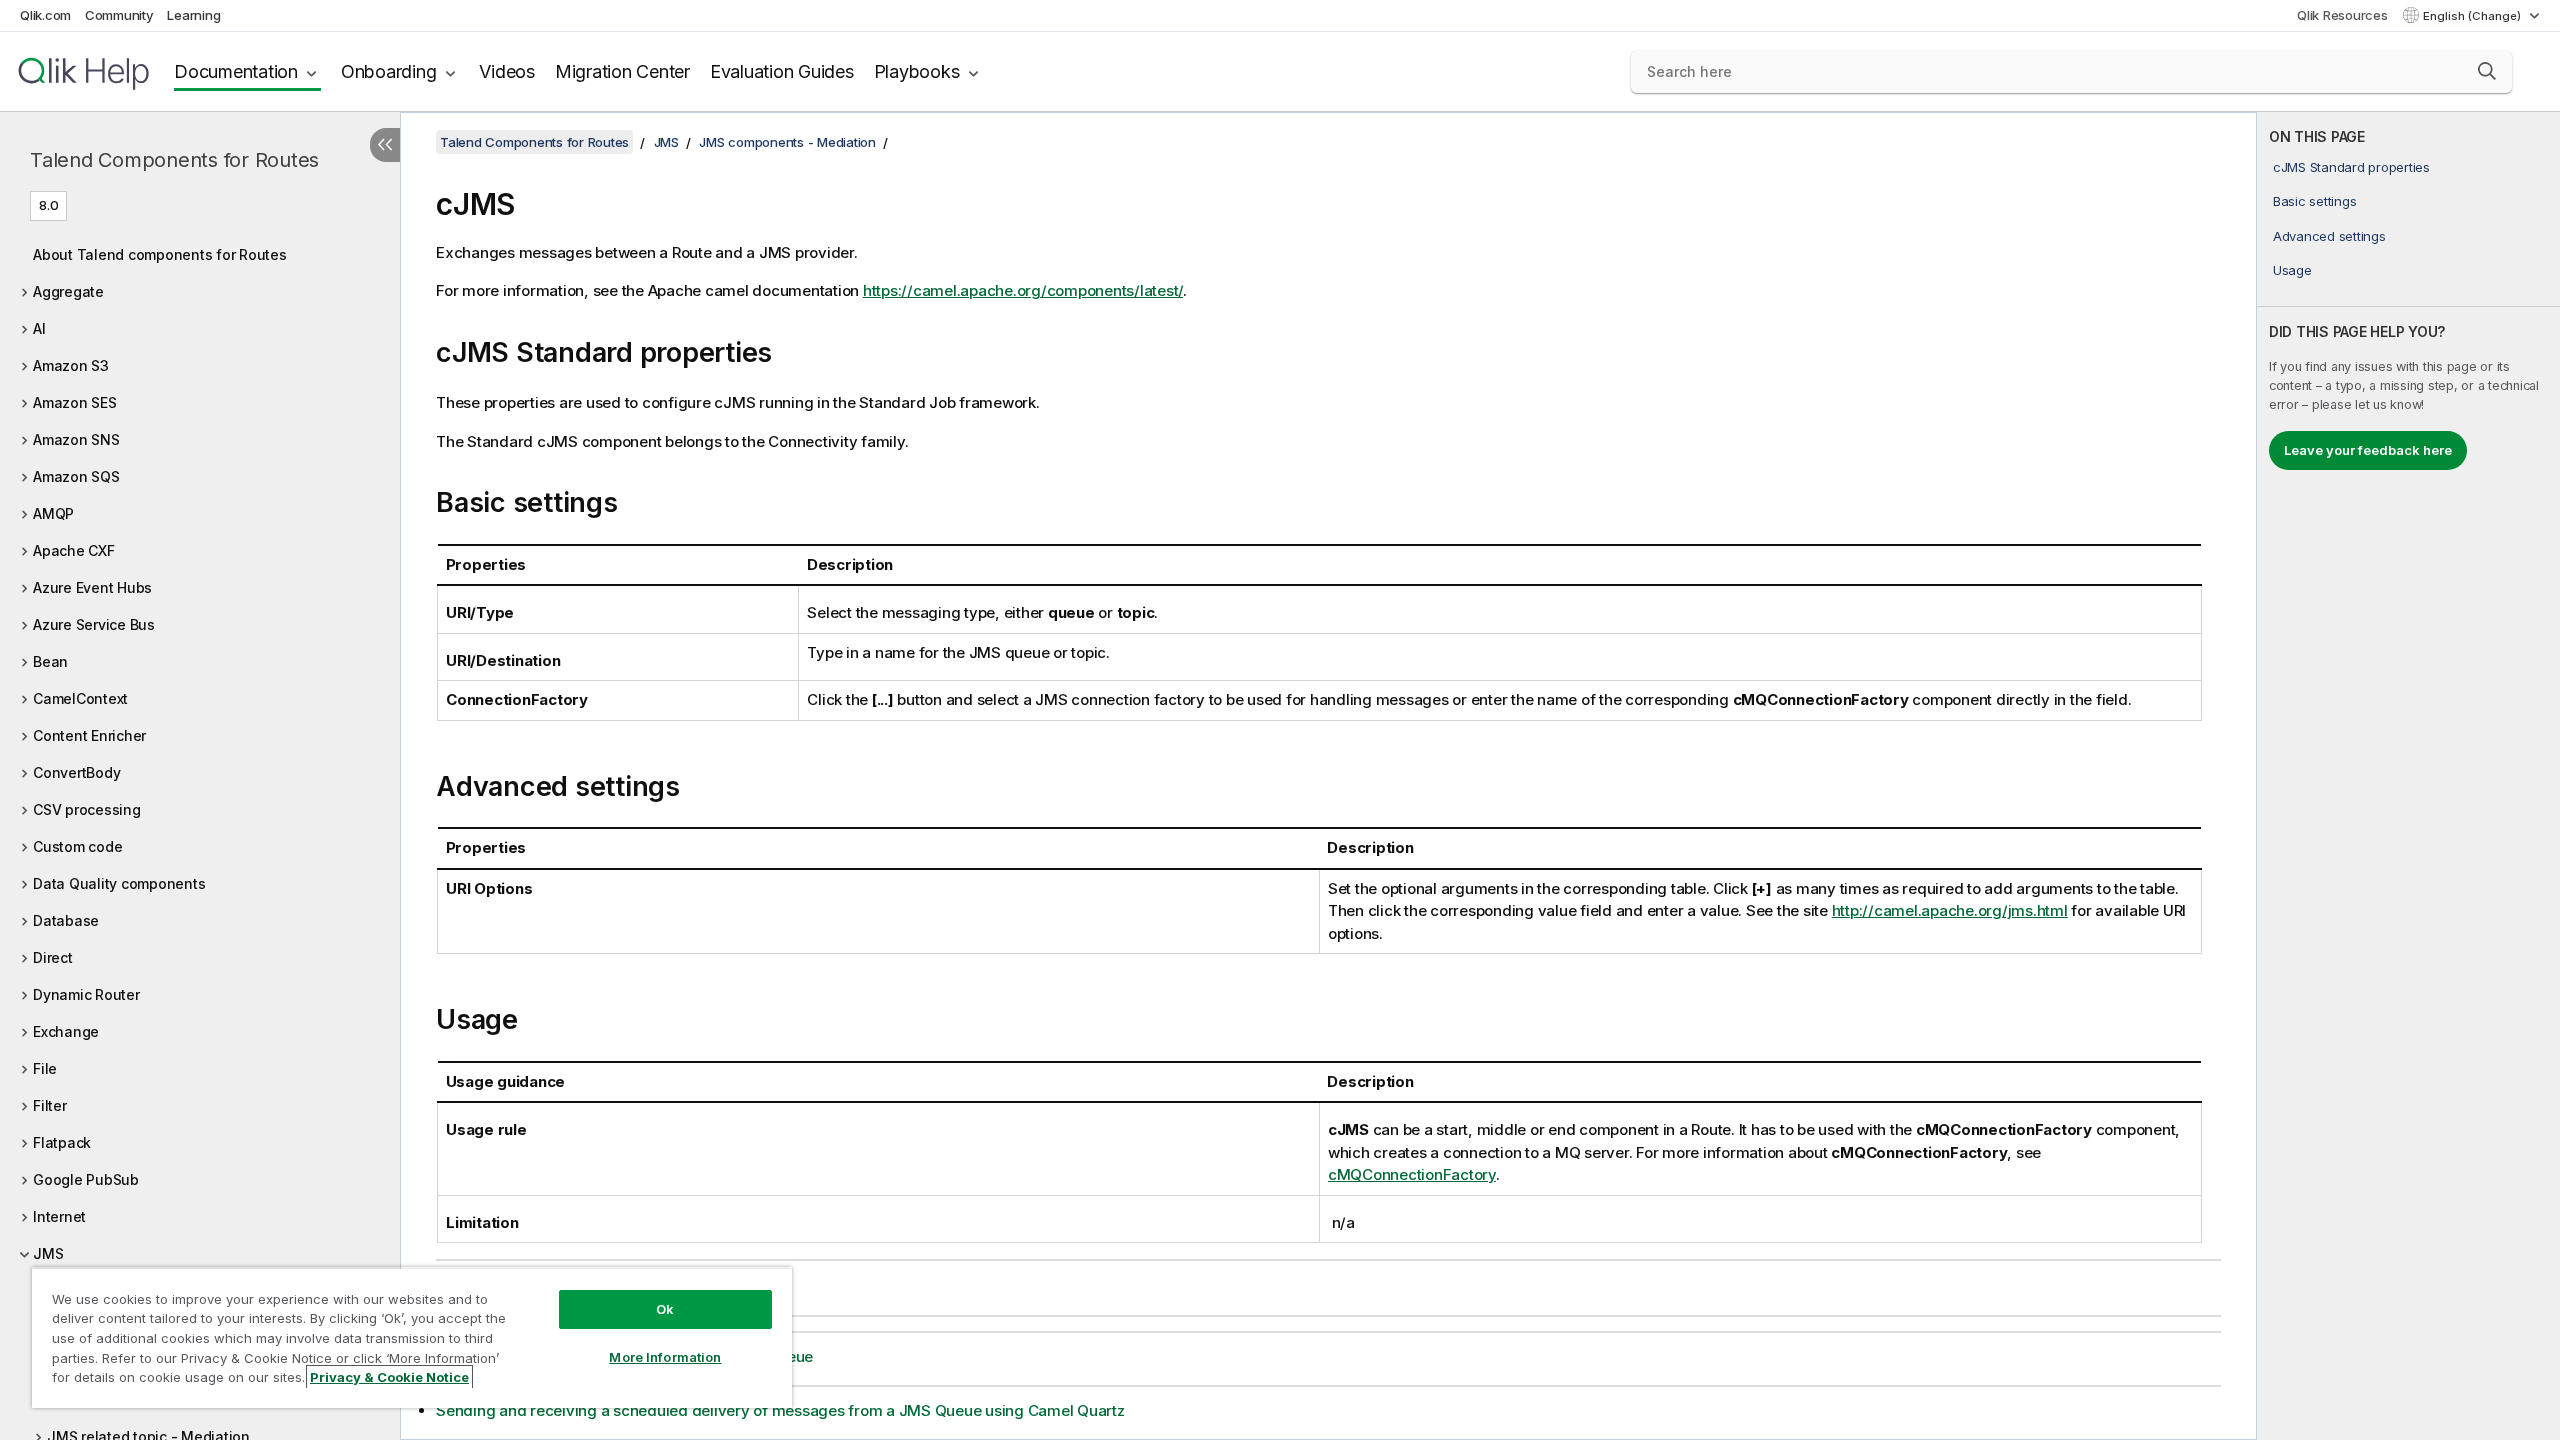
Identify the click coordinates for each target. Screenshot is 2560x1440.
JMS (48, 1253)
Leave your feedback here (2368, 450)
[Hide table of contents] (385, 145)
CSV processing (87, 809)
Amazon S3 (71, 365)
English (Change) (2473, 16)
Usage (2292, 270)
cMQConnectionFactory (1412, 1174)
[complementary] (2408, 776)
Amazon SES (75, 402)
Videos (507, 71)
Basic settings (2315, 201)
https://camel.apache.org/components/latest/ (1023, 290)
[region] (412, 1337)
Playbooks (917, 71)
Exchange (66, 1031)
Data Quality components (119, 883)
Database (66, 920)
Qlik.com (45, 15)
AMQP (53, 513)
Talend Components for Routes (174, 160)
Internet (59, 1216)
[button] (2487, 71)
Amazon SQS (76, 476)
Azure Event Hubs (92, 587)
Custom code (77, 846)
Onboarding (389, 71)
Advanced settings (2329, 236)
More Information (665, 1357)
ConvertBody (76, 772)
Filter (50, 1105)
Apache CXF (74, 550)
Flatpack (62, 1142)
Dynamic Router (86, 994)
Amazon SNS (76, 439)
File (45, 1068)
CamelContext (80, 698)
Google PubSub (86, 1179)
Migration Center (622, 71)
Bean (50, 661)
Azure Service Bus (94, 624)
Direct (53, 957)
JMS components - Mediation (787, 142)
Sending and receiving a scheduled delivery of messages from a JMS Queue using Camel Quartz (780, 1410)
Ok (665, 1309)
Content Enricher (89, 735)
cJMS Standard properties (2351, 167)
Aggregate (68, 291)
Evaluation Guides (782, 71)
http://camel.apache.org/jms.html (1950, 910)
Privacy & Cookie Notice (389, 1377)
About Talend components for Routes (160, 254)
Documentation (236, 71)
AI (39, 328)
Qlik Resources (2342, 15)
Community (119, 15)
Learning (193, 15)
